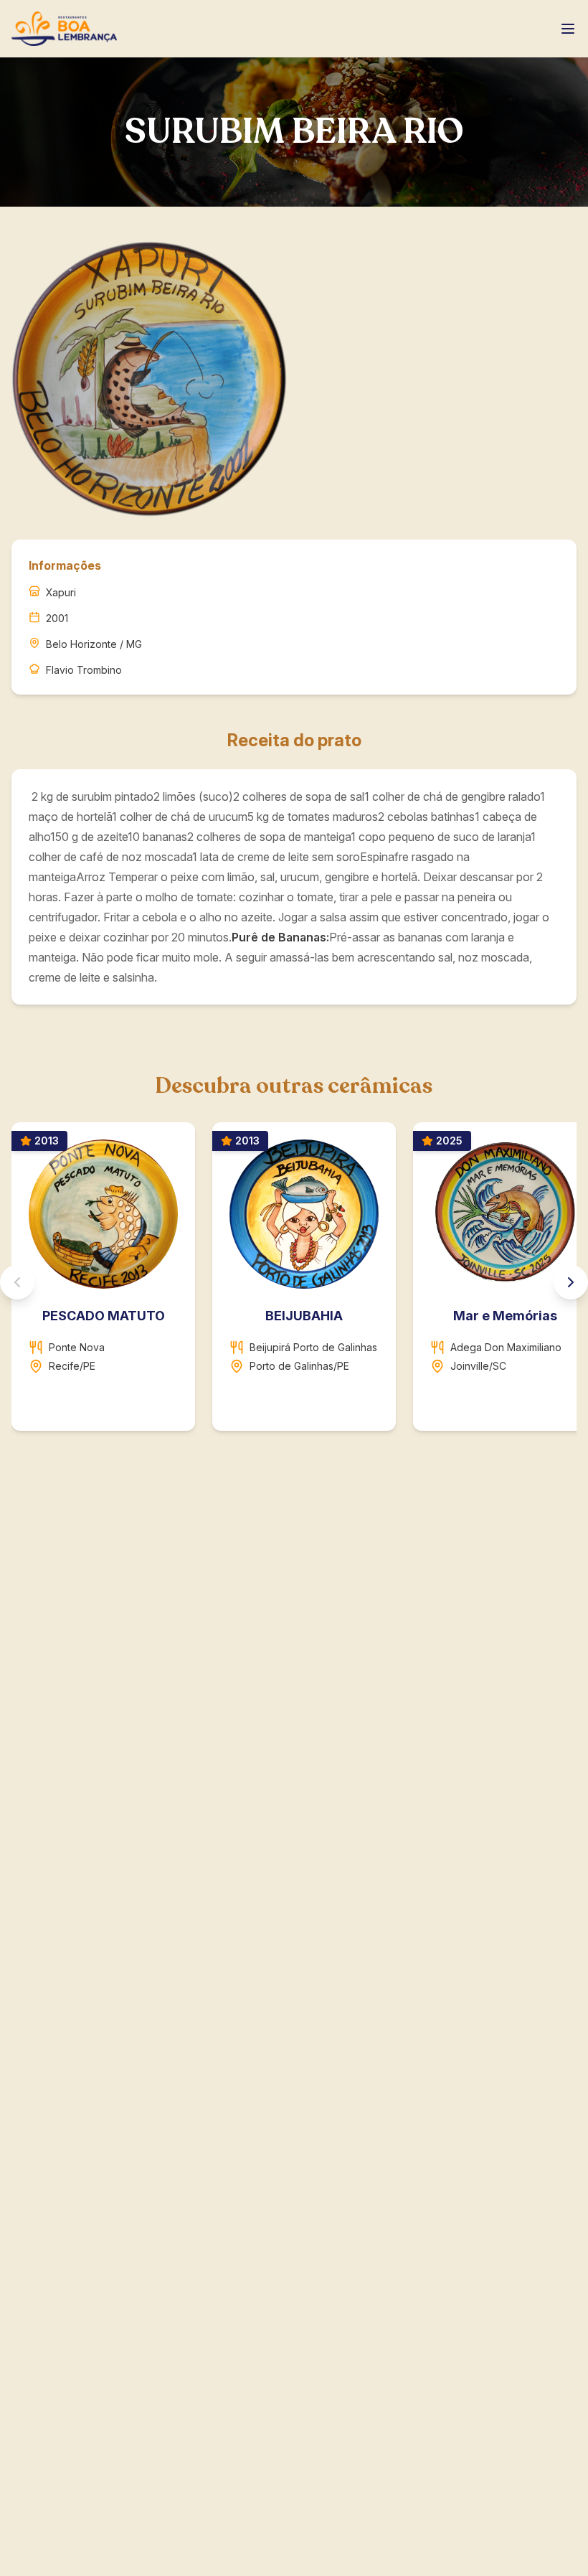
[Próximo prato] (571, 1282)
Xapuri (61, 592)
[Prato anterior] (17, 1282)
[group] (294, 1282)
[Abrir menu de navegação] (568, 29)
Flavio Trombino (84, 670)
